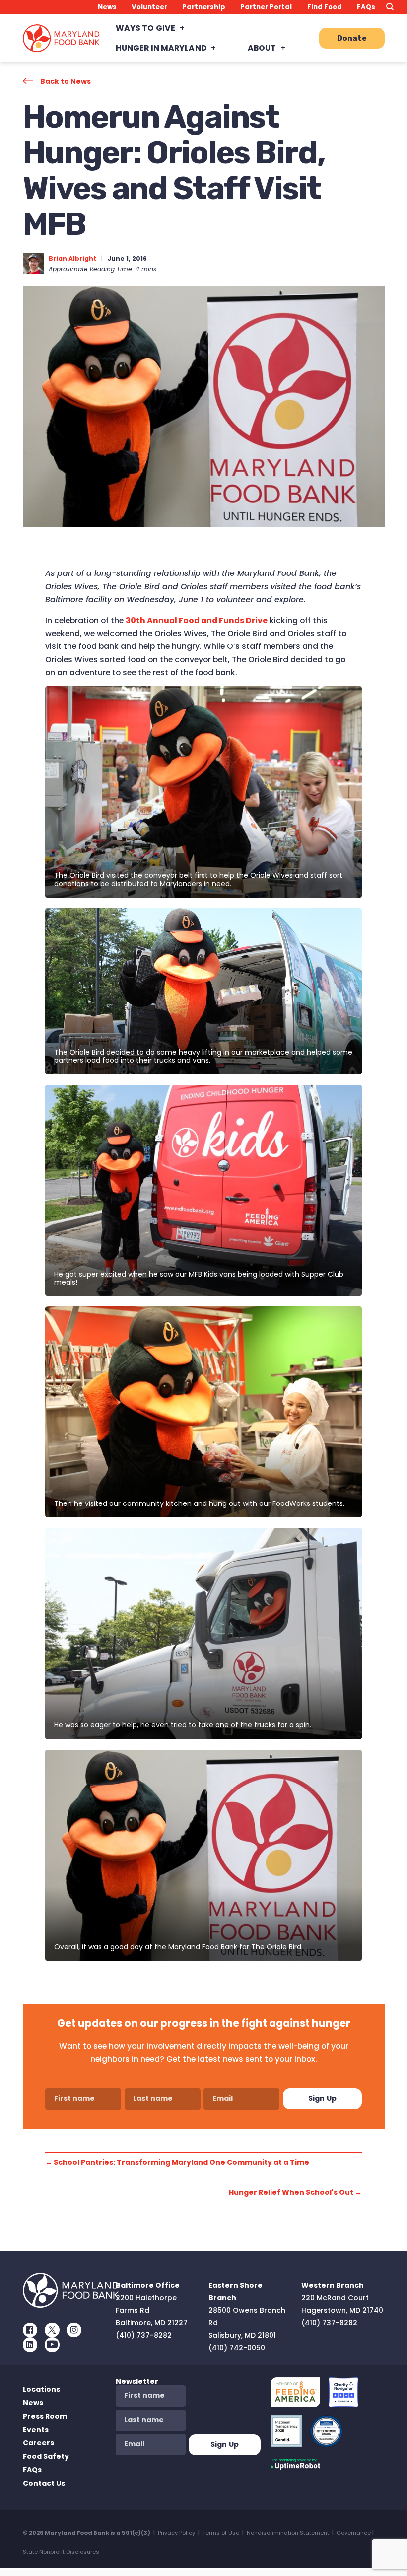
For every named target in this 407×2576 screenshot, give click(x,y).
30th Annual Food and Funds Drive (197, 620)
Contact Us (44, 2483)
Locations (41, 2389)
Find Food (325, 7)
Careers (38, 2443)
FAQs (366, 7)
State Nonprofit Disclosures (61, 2552)
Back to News (66, 81)
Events (36, 2430)
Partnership (204, 7)
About (262, 48)
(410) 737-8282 (144, 2335)
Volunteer (149, 7)
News (107, 7)
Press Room (45, 2416)
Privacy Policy (176, 2533)
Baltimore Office (148, 2285)
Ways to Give (145, 28)
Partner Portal (266, 7)
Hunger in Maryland (161, 48)
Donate (352, 38)
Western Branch (333, 2285)
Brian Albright (72, 258)
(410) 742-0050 (237, 2348)
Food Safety (46, 2456)
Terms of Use (221, 2533)
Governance (354, 2533)
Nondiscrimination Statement (288, 2533)
